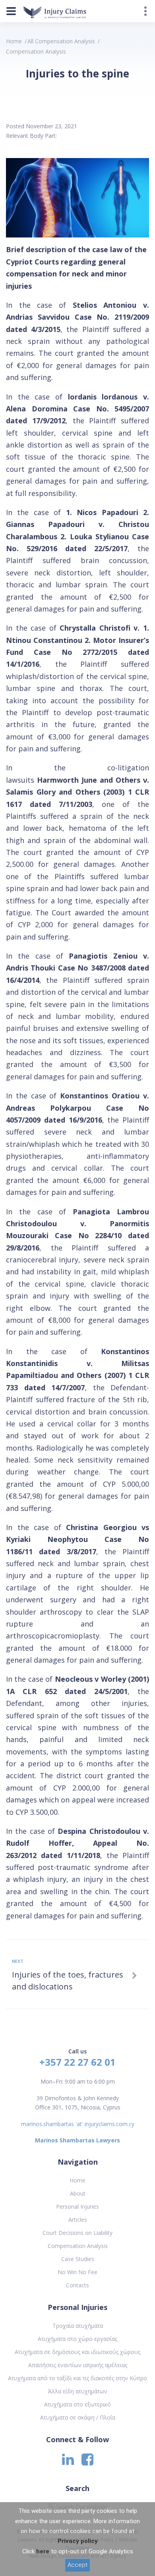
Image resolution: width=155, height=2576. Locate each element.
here (43, 2551)
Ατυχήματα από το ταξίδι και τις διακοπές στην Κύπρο (77, 2378)
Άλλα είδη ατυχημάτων (78, 2391)
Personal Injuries (77, 2206)
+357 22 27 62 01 (77, 2062)
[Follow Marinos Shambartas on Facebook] (87, 2462)
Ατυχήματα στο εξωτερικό (77, 2404)
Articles (78, 2220)
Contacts (77, 2285)
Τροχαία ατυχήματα (78, 2326)
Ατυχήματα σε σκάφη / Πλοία (78, 2417)
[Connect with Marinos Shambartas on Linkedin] (68, 2462)
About (78, 2193)
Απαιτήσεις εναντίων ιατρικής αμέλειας (78, 2365)
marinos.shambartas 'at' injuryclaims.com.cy (78, 2124)
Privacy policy (78, 2541)
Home (14, 41)
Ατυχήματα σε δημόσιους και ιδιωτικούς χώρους (77, 2352)
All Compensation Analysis (61, 41)
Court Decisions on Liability (77, 2233)
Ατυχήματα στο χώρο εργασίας (77, 2339)
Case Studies (78, 2259)
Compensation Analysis (78, 2246)
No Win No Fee (77, 2272)
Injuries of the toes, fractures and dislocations (68, 1981)
